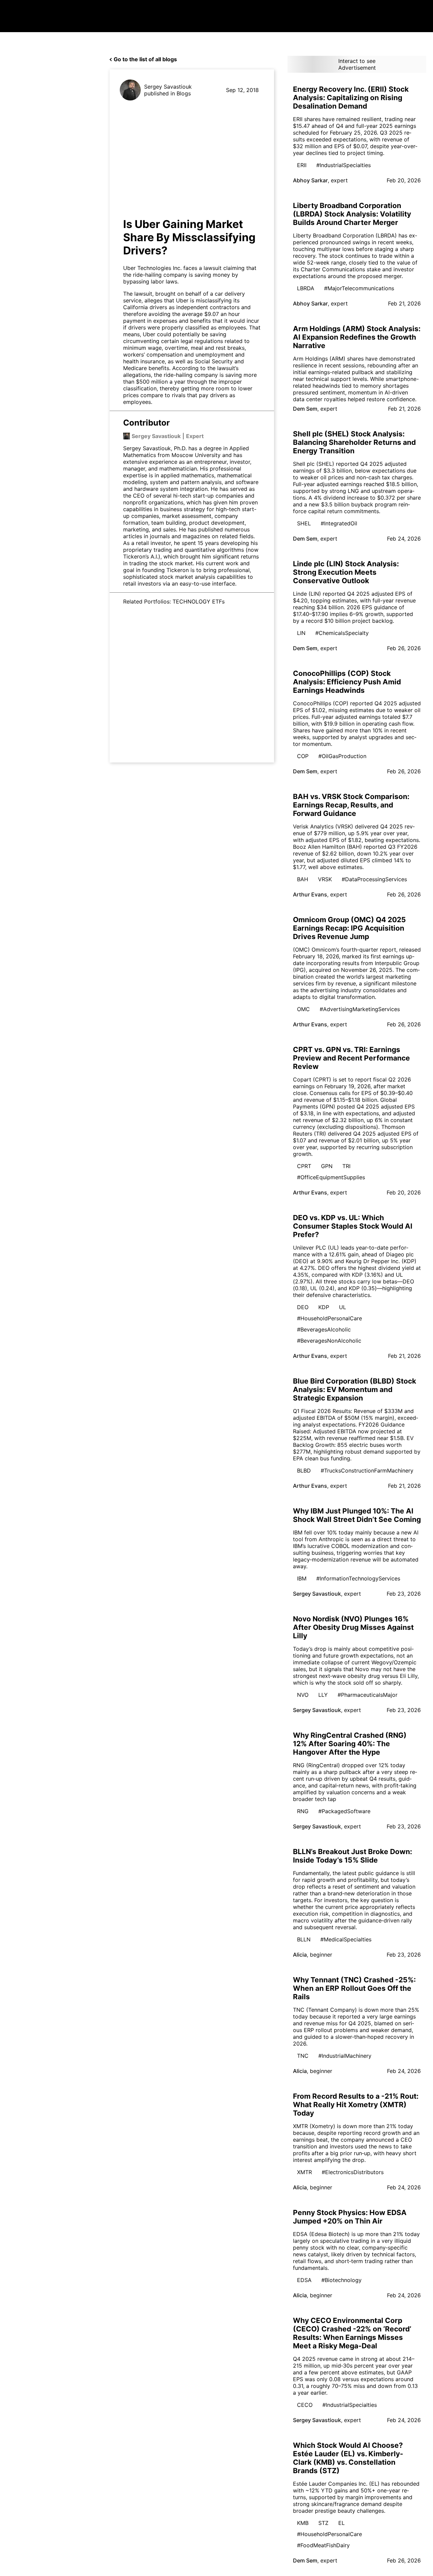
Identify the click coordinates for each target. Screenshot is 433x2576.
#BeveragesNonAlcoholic (329, 1341)
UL (343, 1307)
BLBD (304, 1471)
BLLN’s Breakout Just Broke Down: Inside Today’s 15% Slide (352, 1856)
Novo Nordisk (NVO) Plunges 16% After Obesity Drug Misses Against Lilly (353, 1627)
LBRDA (306, 288)
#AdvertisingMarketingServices (360, 1009)
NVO (303, 1695)
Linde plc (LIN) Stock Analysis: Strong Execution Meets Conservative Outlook (346, 572)
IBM (302, 1578)
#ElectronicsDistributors (353, 2172)
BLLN (304, 1939)
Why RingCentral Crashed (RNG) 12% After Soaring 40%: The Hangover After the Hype (350, 1744)
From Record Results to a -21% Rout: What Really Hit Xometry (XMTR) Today (356, 2105)
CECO (305, 2405)
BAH (303, 879)
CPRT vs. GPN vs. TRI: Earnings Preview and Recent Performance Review (351, 1058)
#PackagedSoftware (344, 1811)
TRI (346, 1166)
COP (303, 756)
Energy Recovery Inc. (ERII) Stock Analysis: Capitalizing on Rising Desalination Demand (351, 98)
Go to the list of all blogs (145, 59)
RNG (303, 1811)
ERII (302, 165)
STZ (323, 2523)
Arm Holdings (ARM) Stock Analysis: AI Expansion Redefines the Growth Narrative (357, 337)
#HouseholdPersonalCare (329, 1318)
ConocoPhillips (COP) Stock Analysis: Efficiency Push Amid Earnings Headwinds (347, 682)
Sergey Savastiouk (168, 87)
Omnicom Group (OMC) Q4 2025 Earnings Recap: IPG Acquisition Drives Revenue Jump (349, 928)
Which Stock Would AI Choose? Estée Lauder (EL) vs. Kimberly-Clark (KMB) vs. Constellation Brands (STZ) (348, 2458)
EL (341, 2523)
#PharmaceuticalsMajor (368, 1695)
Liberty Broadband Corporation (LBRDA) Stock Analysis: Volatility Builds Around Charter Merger (352, 214)
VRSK (325, 879)
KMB (303, 2523)
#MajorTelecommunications (359, 288)
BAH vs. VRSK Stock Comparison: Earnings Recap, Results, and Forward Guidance (351, 805)
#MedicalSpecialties (346, 1939)
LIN (301, 633)
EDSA (304, 2280)
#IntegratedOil (339, 523)
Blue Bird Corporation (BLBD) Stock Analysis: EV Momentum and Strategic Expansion (355, 1389)
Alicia (300, 1955)
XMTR (304, 2172)
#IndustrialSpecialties (344, 165)
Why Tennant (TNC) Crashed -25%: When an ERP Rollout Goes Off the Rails (354, 1988)
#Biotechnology (341, 2280)
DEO (303, 1307)
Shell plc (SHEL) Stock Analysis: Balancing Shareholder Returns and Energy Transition (354, 442)
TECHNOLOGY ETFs (199, 601)
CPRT (304, 1166)
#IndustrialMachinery (345, 2056)
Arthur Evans (310, 894)
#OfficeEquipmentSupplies (331, 1177)
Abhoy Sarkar (310, 180)
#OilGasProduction (342, 756)
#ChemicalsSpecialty (342, 633)
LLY (323, 1695)
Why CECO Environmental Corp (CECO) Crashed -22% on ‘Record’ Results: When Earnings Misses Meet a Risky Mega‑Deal (352, 2333)
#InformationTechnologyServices (358, 1578)
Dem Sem (305, 409)
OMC (303, 1009)
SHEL (304, 523)
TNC (303, 2056)
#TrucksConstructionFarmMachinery (367, 1471)
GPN (327, 1166)
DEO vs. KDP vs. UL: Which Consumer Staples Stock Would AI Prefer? (353, 1226)
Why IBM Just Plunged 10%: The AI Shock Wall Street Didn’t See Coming (357, 1515)
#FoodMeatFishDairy (323, 2545)
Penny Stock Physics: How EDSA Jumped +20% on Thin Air (350, 2217)
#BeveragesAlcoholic (324, 1329)
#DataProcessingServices (374, 879)
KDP (324, 1307)
